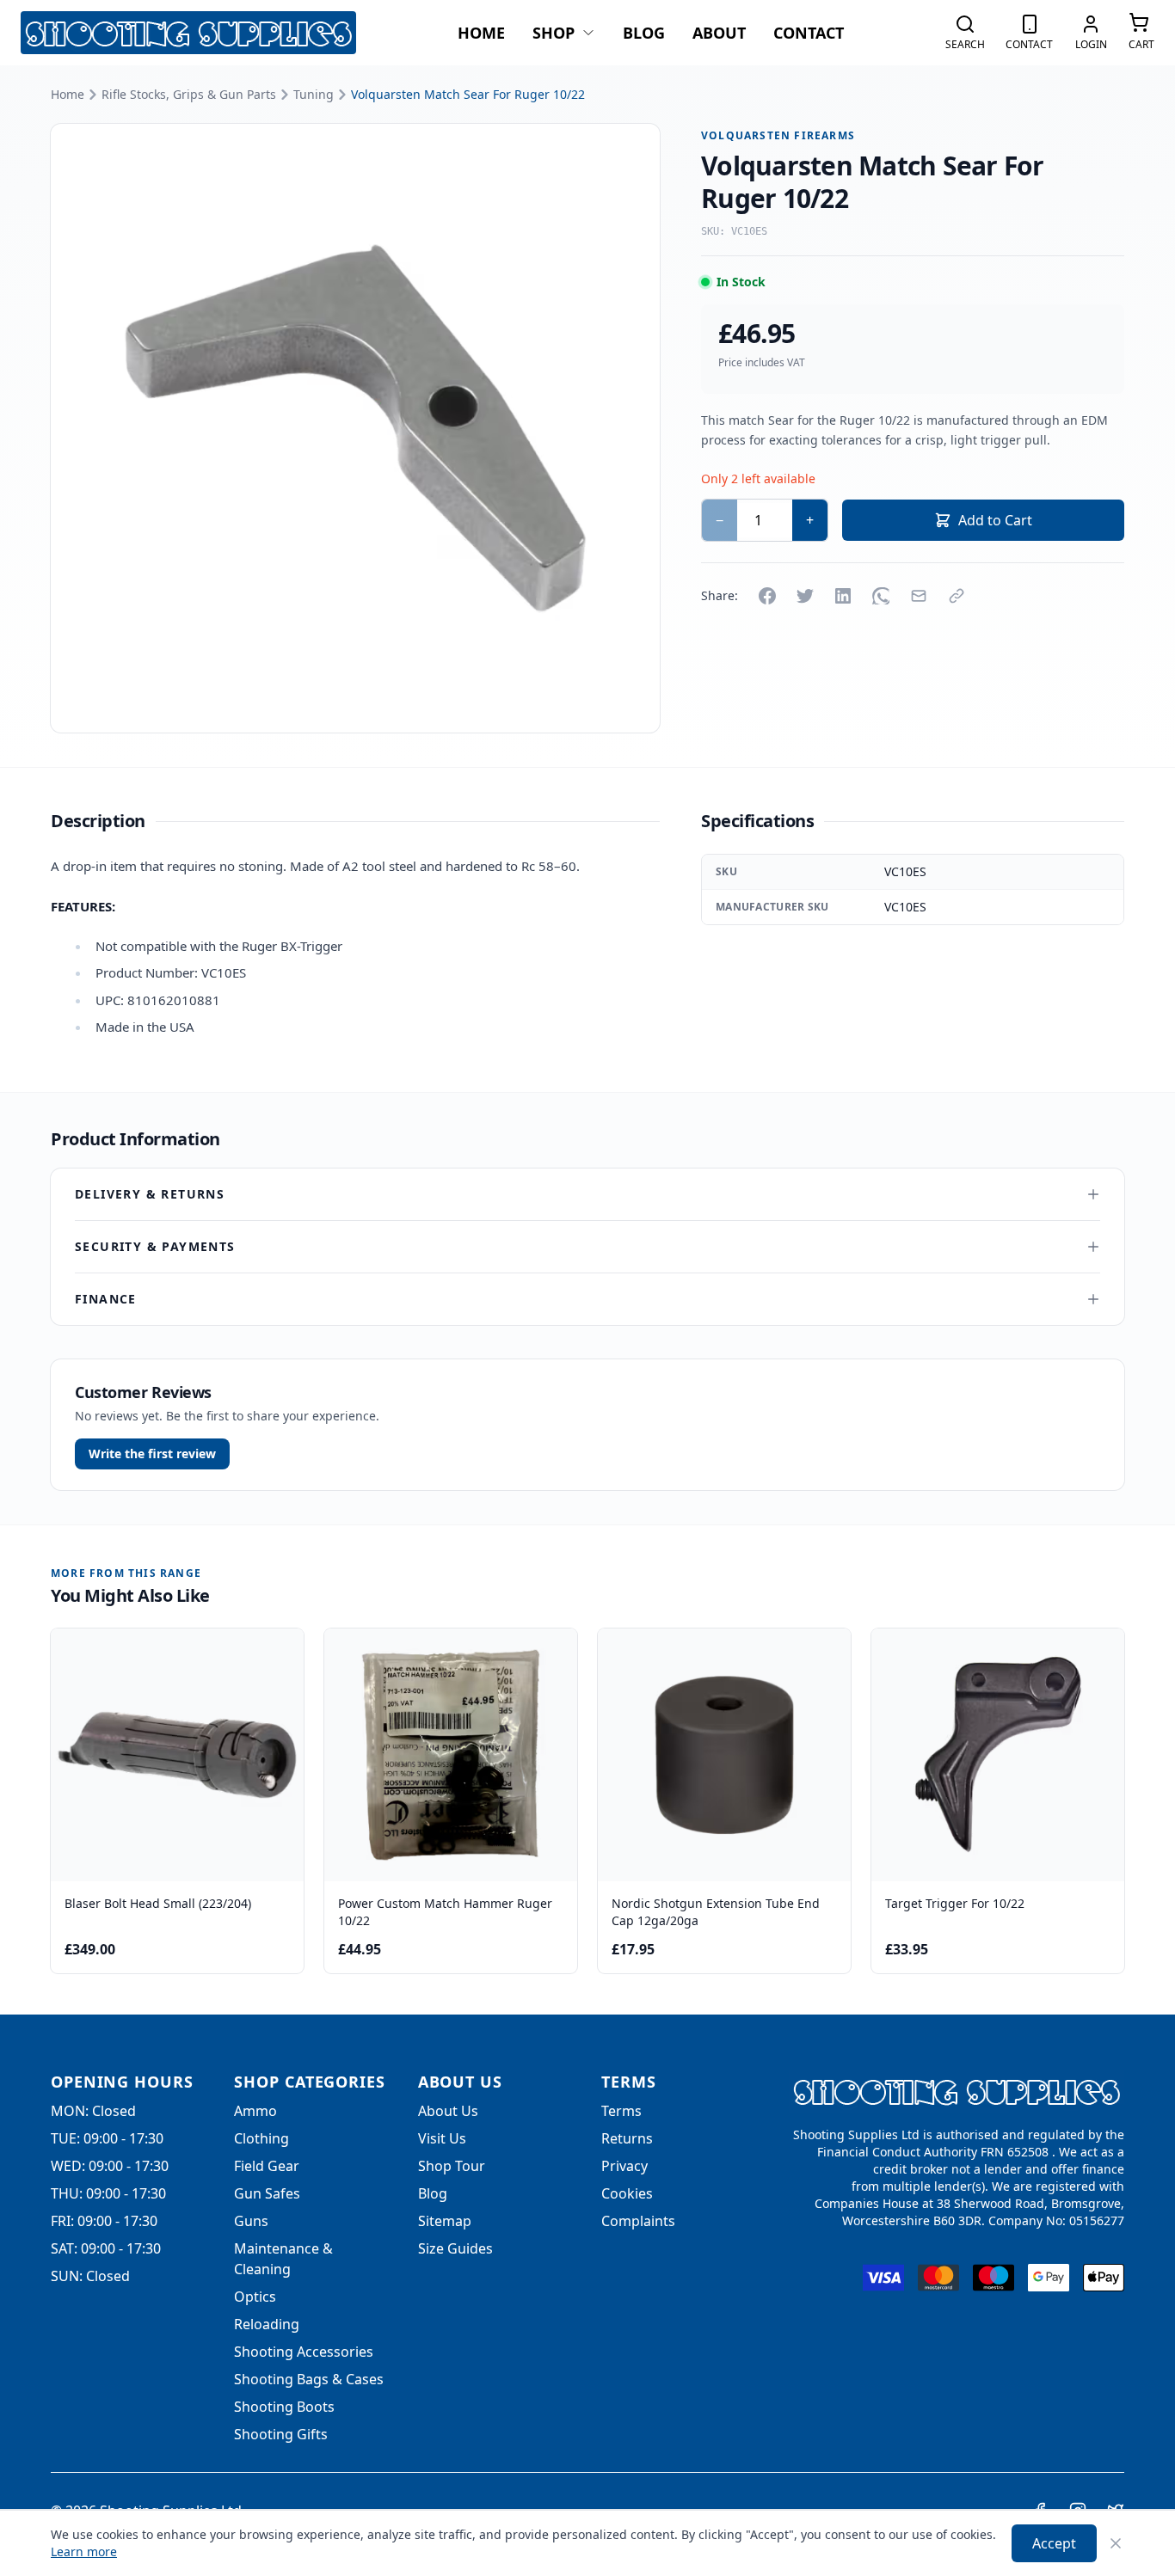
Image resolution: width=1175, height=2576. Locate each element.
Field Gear (267, 2166)
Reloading (267, 2324)
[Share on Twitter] (805, 596)
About (719, 33)
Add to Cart (995, 520)
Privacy (624, 2166)
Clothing (261, 2138)
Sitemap (445, 2221)
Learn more (84, 2551)
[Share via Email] (919, 596)
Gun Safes (267, 2193)
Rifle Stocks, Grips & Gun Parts (189, 94)
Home (481, 33)
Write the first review (152, 1454)
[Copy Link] (957, 596)
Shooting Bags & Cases (309, 2379)
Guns (251, 2221)
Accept (1054, 2543)
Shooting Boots (284, 2407)
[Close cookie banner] (1116, 2543)
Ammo (255, 2111)
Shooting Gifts (281, 2434)
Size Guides (455, 2248)
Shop (554, 33)
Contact (809, 33)
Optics (255, 2297)
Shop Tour (452, 2166)
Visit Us (442, 2138)
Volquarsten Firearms (778, 136)
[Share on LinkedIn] (843, 596)
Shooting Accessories (304, 2352)
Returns (627, 2138)
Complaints (638, 2221)
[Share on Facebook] (767, 596)
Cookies (627, 2193)
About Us (448, 2111)
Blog (644, 33)
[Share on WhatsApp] (881, 596)
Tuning (314, 94)
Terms (621, 2111)
